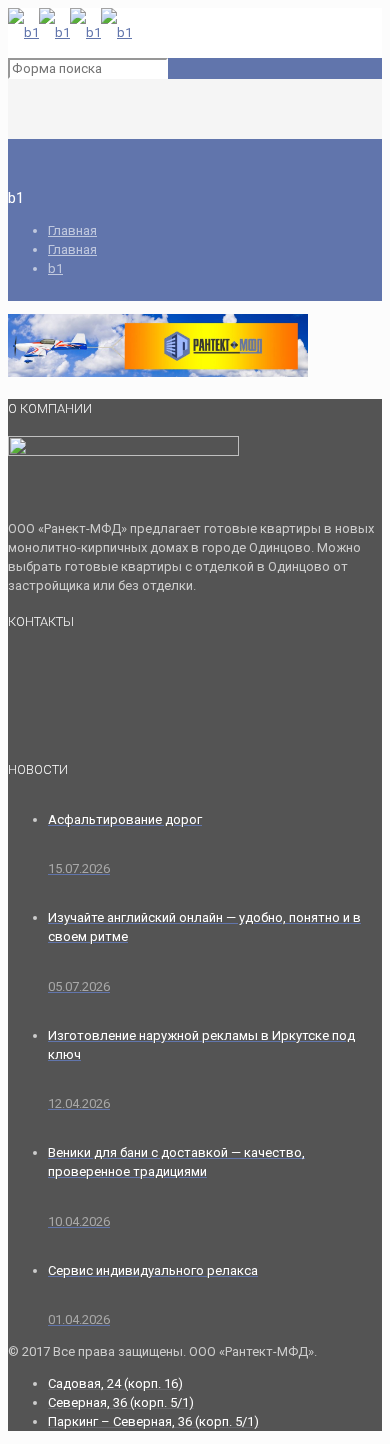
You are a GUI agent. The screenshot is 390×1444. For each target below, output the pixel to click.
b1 (55, 268)
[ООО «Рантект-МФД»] (70, 32)
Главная (72, 230)
